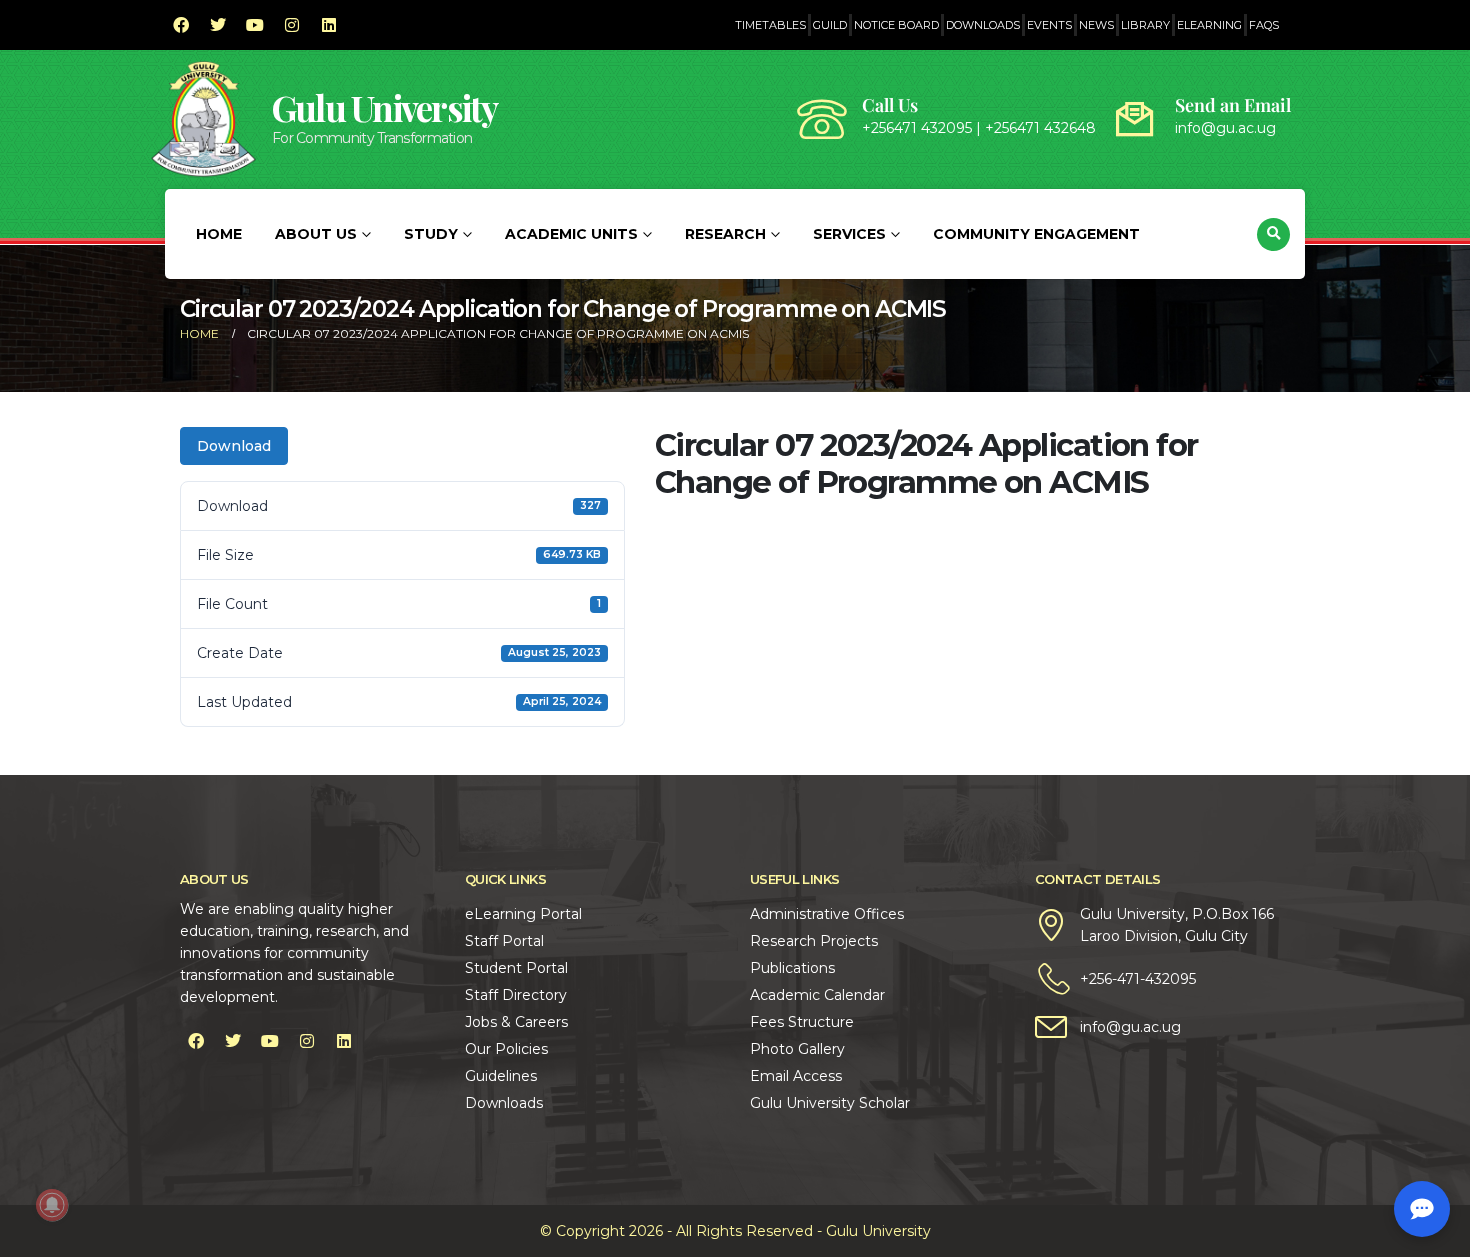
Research (725, 234)
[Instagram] (292, 25)
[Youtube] (255, 25)
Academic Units (571, 234)
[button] (1273, 234)
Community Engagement (1036, 234)
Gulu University (385, 107)
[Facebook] (181, 25)
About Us (316, 234)
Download (234, 446)
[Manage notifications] (52, 1205)
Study (431, 234)
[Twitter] (218, 25)
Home (219, 234)
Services (849, 234)
